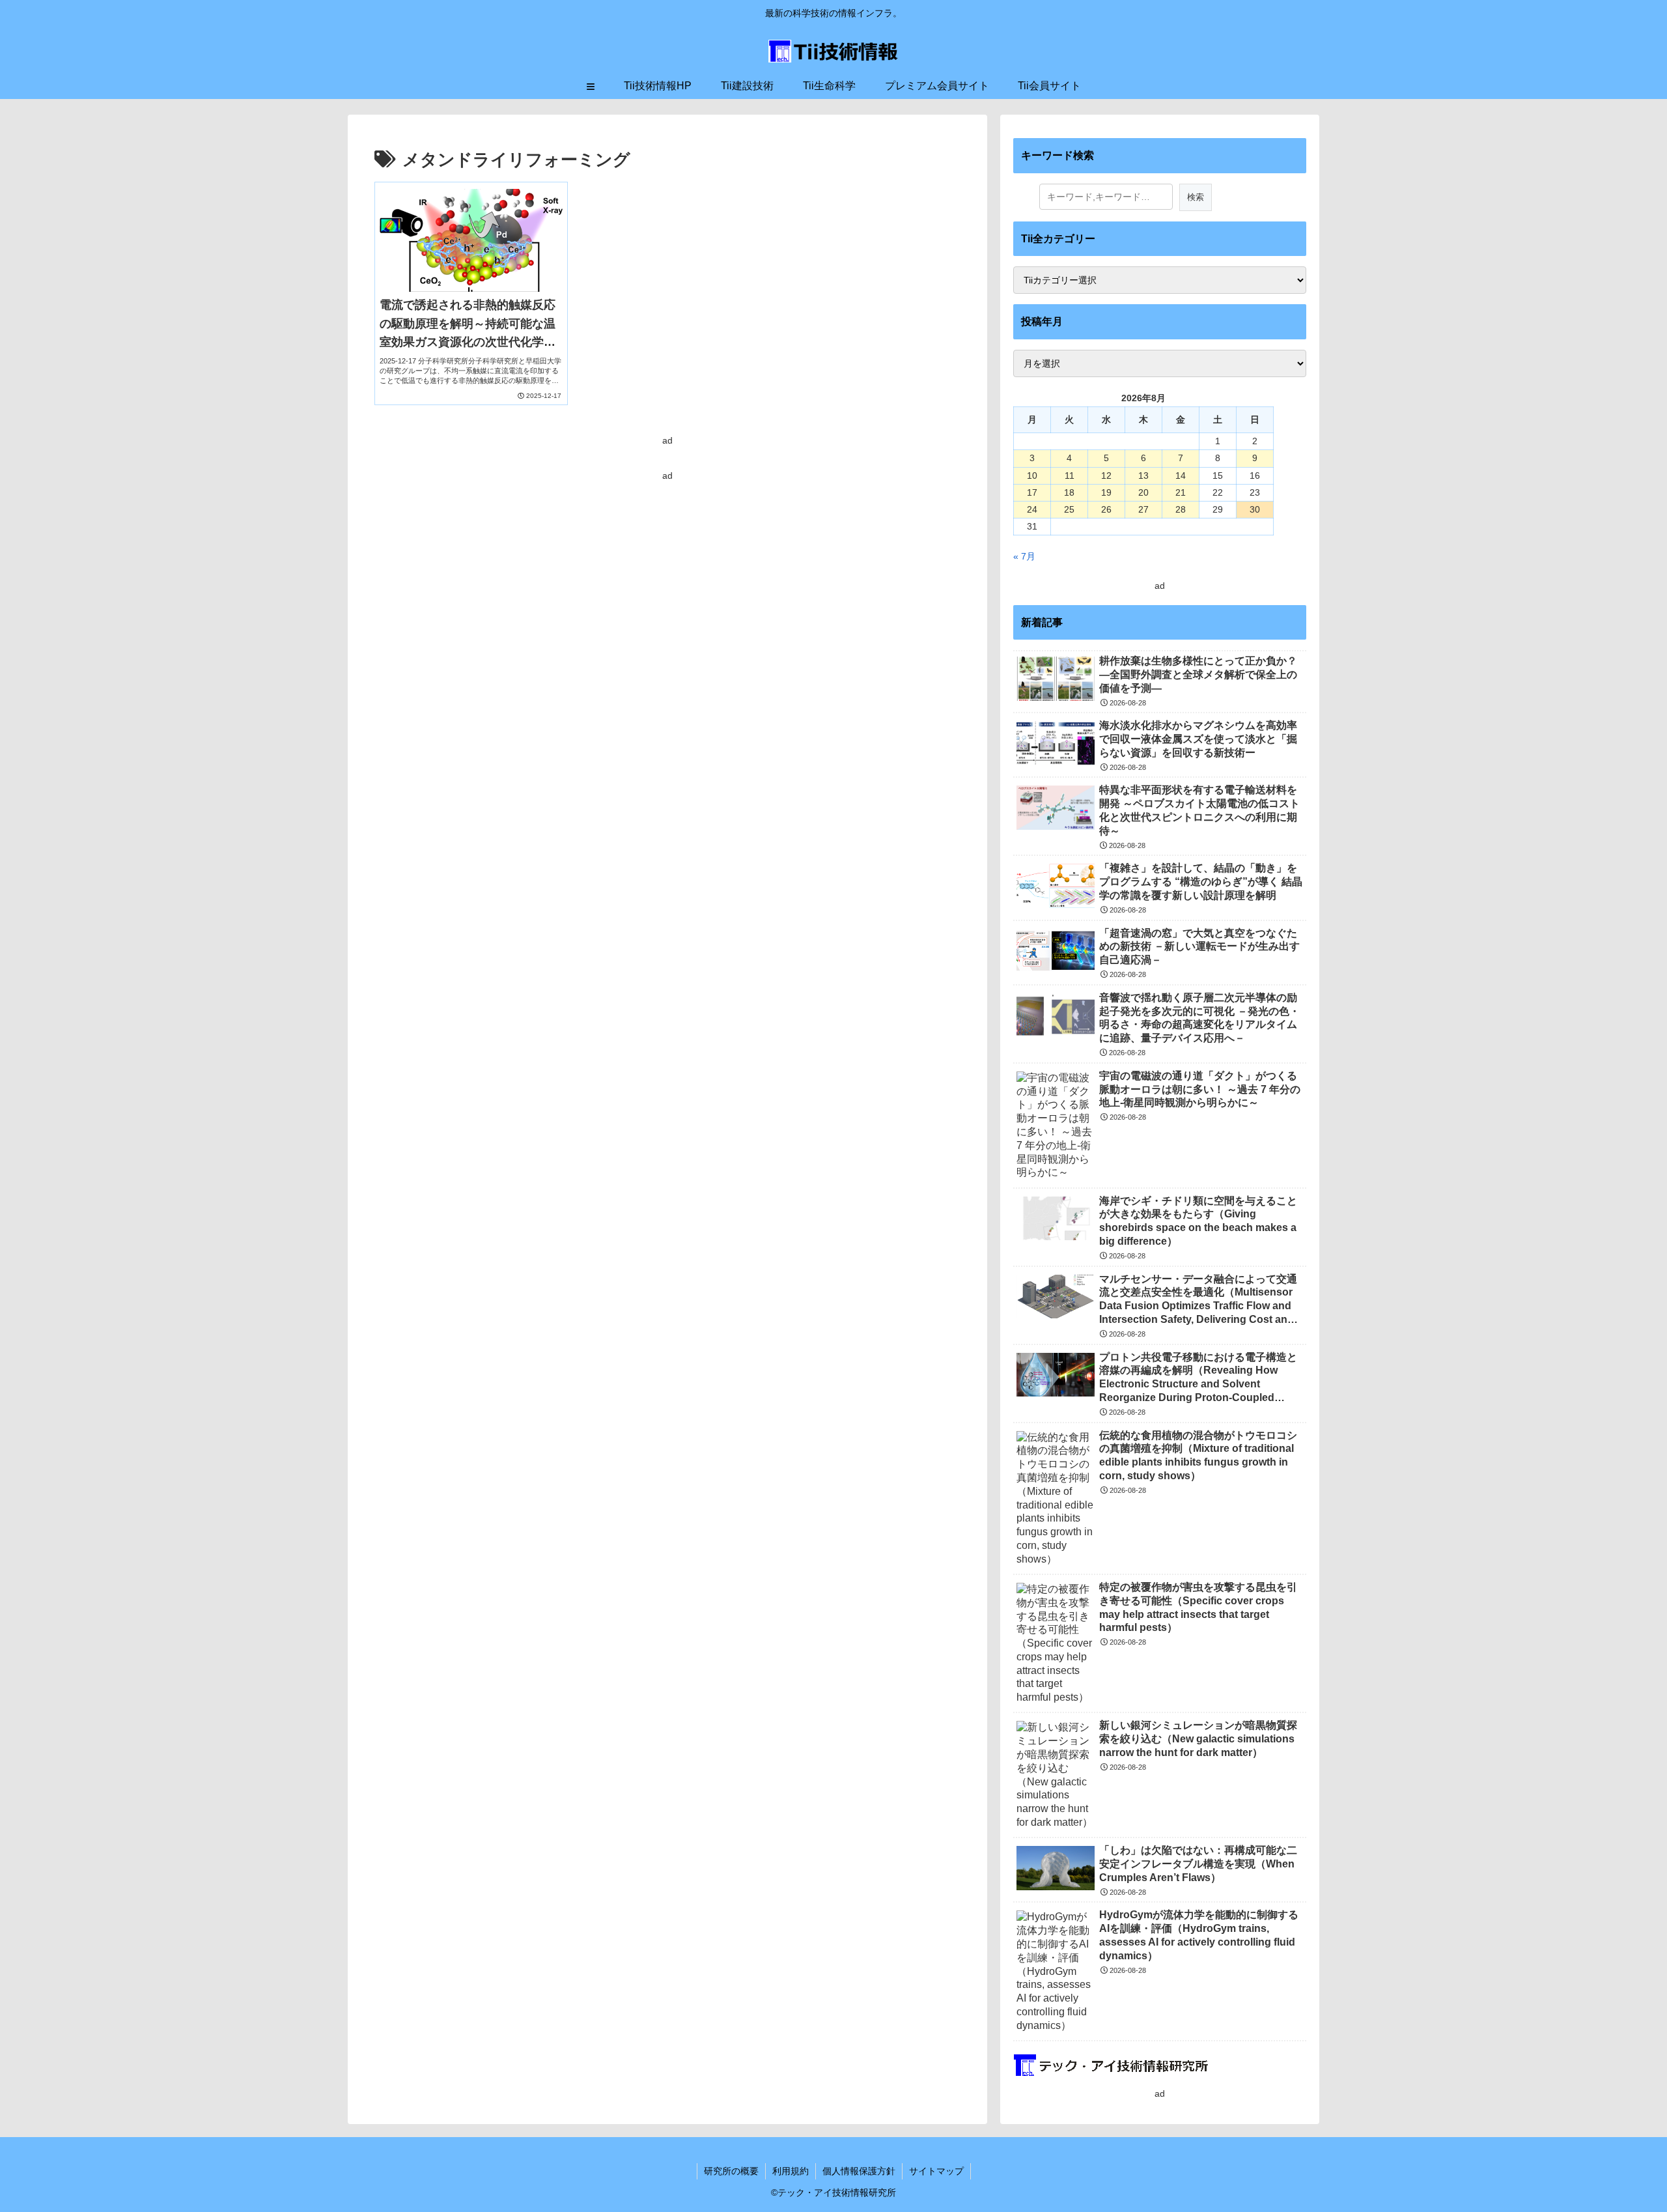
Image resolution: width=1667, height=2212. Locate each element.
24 (1032, 509)
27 (1143, 509)
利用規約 (791, 2171)
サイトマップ (936, 2171)
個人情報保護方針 (859, 2171)
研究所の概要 (731, 2171)
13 (1143, 475)
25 (1069, 509)
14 (1181, 475)
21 (1181, 492)
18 (1069, 492)
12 (1106, 475)
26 (1106, 509)
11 (1070, 475)
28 (1181, 509)
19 (1106, 492)
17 (1032, 492)
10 (1032, 475)
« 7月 (1024, 556)
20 (1143, 492)
